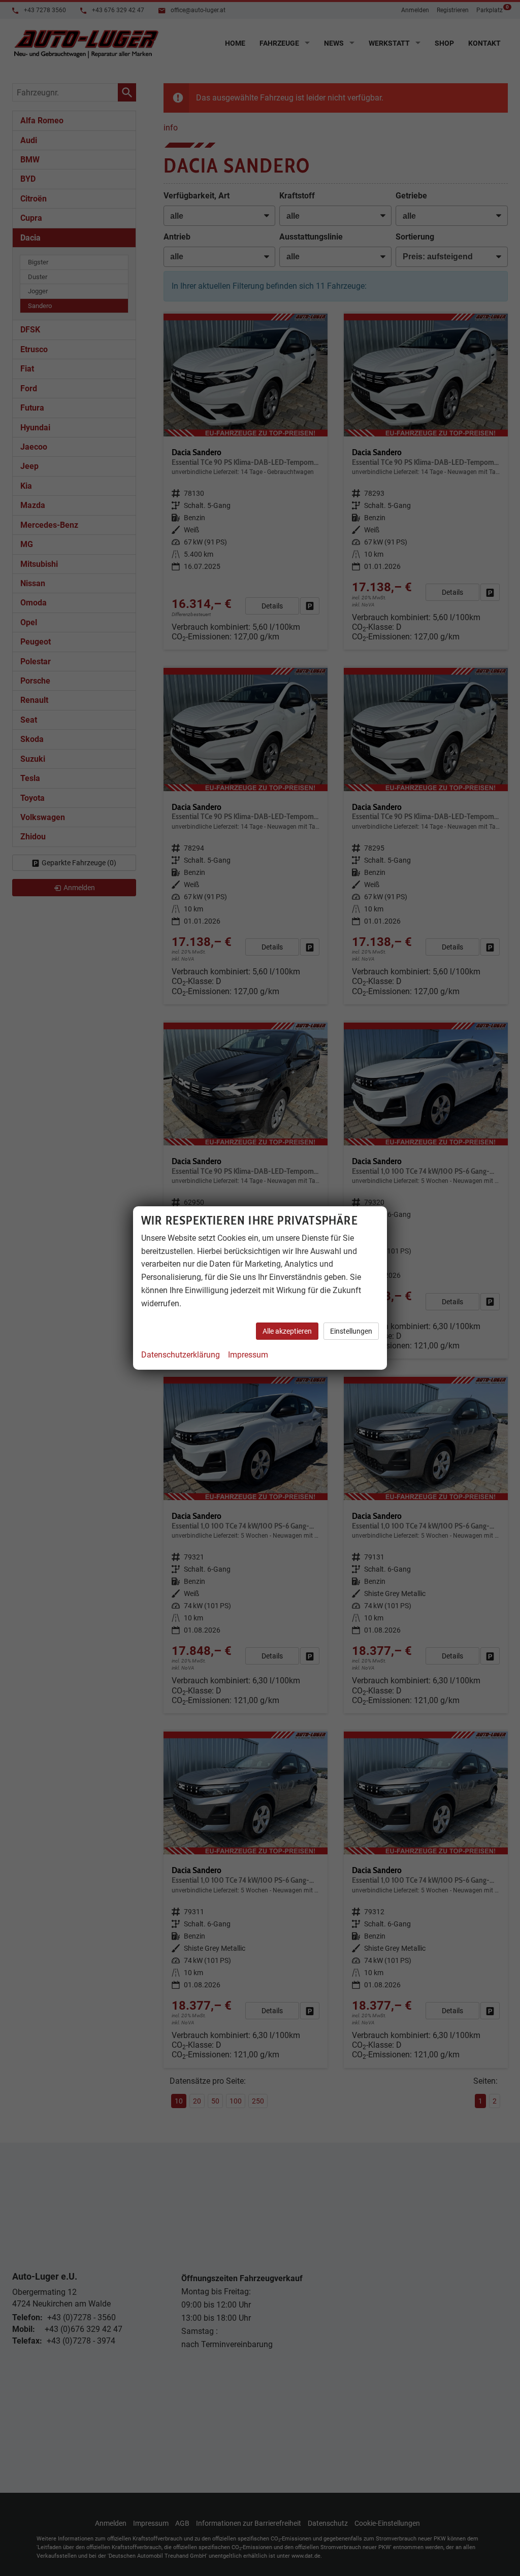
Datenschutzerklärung (181, 1355)
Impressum (248, 1355)
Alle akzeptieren (287, 1331)
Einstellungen (351, 1331)
